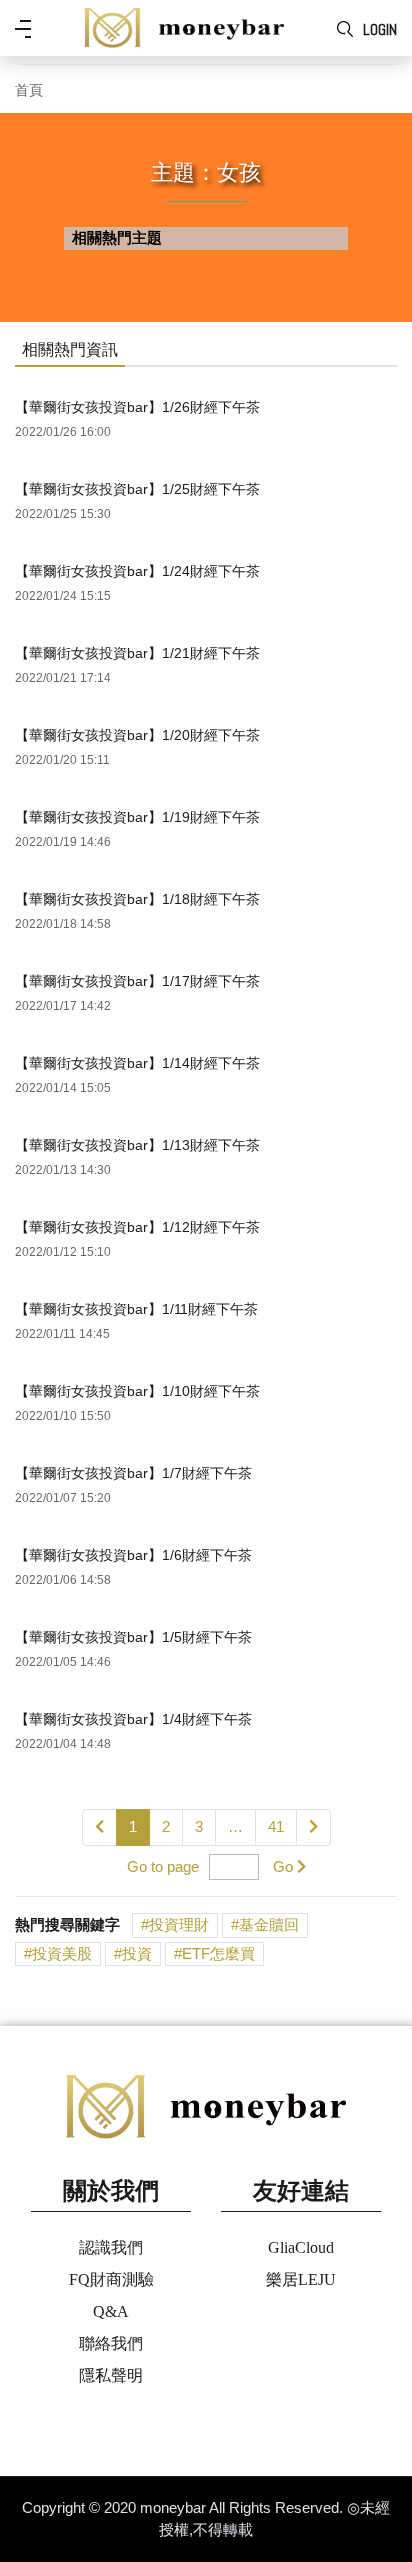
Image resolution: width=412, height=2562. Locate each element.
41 (276, 1826)
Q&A (111, 2311)
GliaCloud (301, 2247)
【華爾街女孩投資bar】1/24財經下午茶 (137, 571)
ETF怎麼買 (218, 1953)
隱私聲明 (111, 2375)
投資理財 (179, 1924)
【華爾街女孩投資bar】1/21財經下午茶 (137, 653)
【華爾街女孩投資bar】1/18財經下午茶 (137, 899)
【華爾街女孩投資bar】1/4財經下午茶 (133, 1719)
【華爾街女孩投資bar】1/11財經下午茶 (136, 1309)
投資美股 (62, 1953)
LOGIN (380, 29)
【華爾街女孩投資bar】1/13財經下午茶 (137, 1145)
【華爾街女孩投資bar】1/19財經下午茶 (137, 817)
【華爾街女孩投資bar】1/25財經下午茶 (137, 489)
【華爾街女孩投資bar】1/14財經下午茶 (137, 1063)
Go (283, 1866)
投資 (137, 1953)
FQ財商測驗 (111, 2279)
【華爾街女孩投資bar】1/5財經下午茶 (133, 1637)
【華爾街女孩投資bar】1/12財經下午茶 (137, 1227)
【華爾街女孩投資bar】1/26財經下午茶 (137, 407)
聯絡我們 (111, 2343)
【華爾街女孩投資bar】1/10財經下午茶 (137, 1391)
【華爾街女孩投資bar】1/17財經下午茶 (137, 981)
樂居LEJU (301, 2279)
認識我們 (111, 2247)
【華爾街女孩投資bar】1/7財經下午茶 (133, 1473)
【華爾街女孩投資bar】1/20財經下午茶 (137, 735)
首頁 (29, 90)
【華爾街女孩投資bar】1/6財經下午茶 (133, 1555)
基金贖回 (269, 1924)
